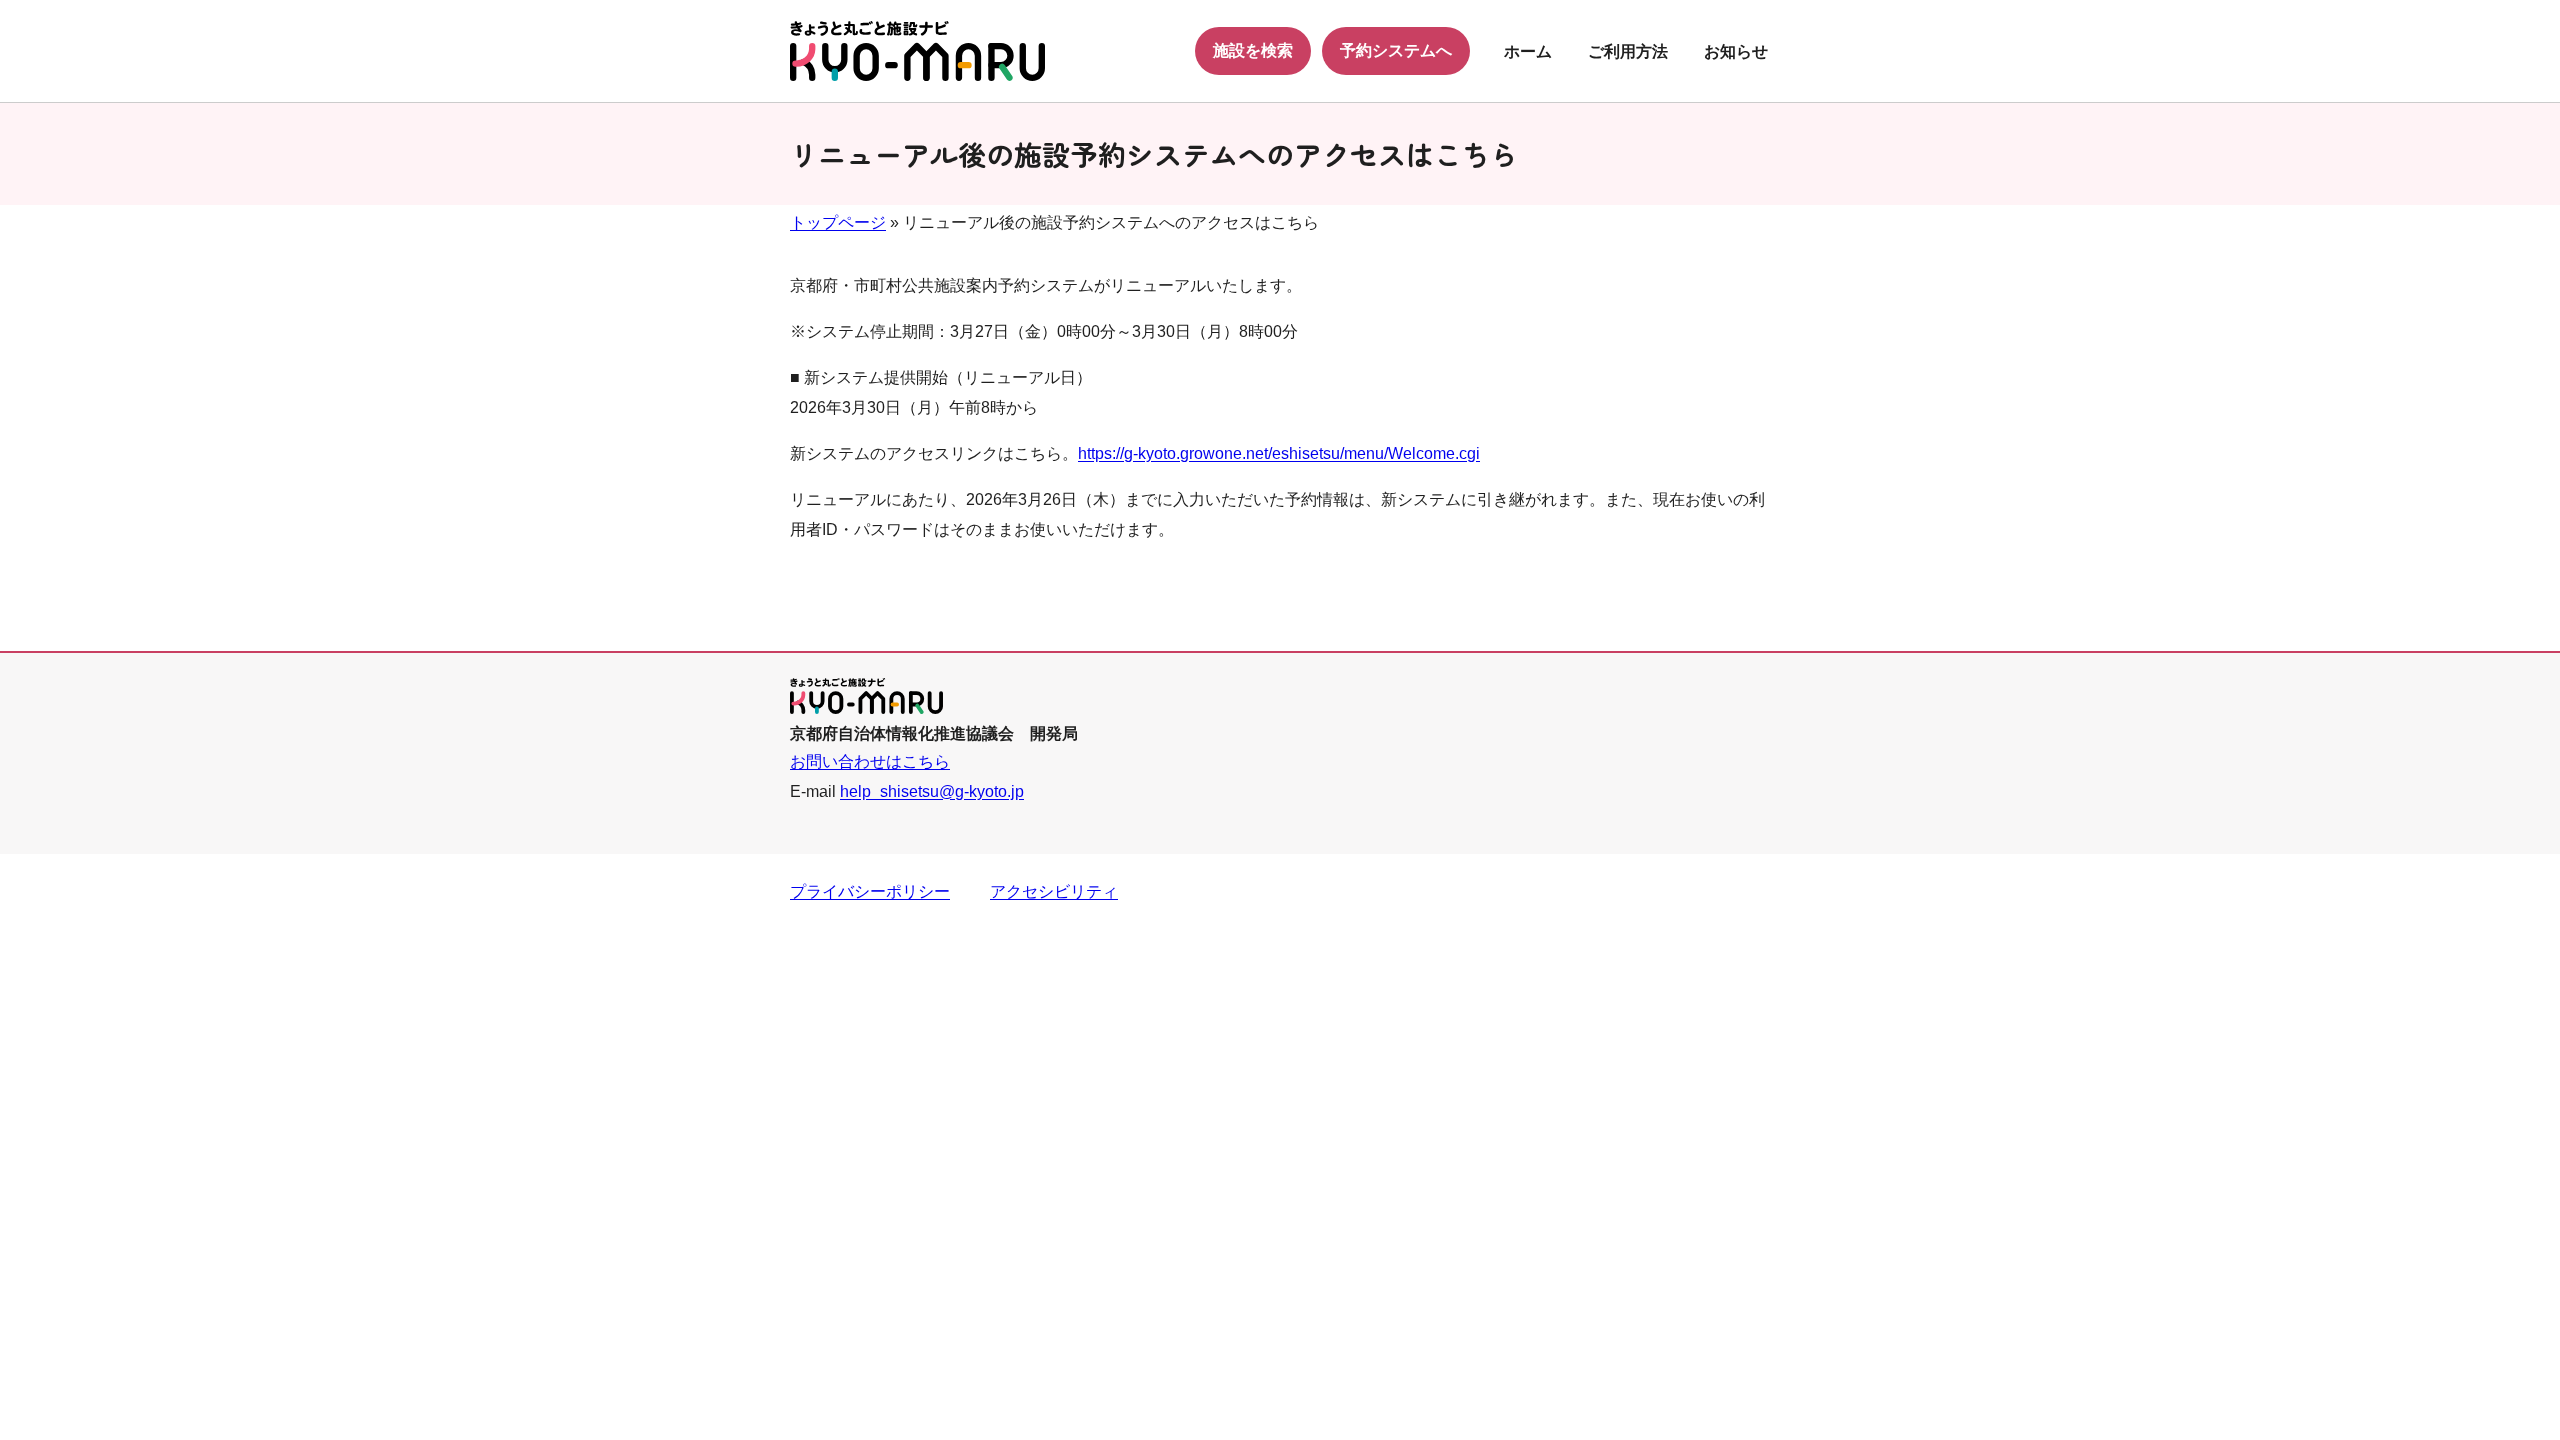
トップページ (838, 222)
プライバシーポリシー (870, 891)
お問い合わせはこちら (870, 761)
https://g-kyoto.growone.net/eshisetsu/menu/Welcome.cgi (1279, 453)
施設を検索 (1253, 50)
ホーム (1528, 51)
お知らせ (1736, 51)
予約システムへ (1396, 50)
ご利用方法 (1628, 51)
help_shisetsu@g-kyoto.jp (932, 791)
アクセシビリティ (1054, 891)
